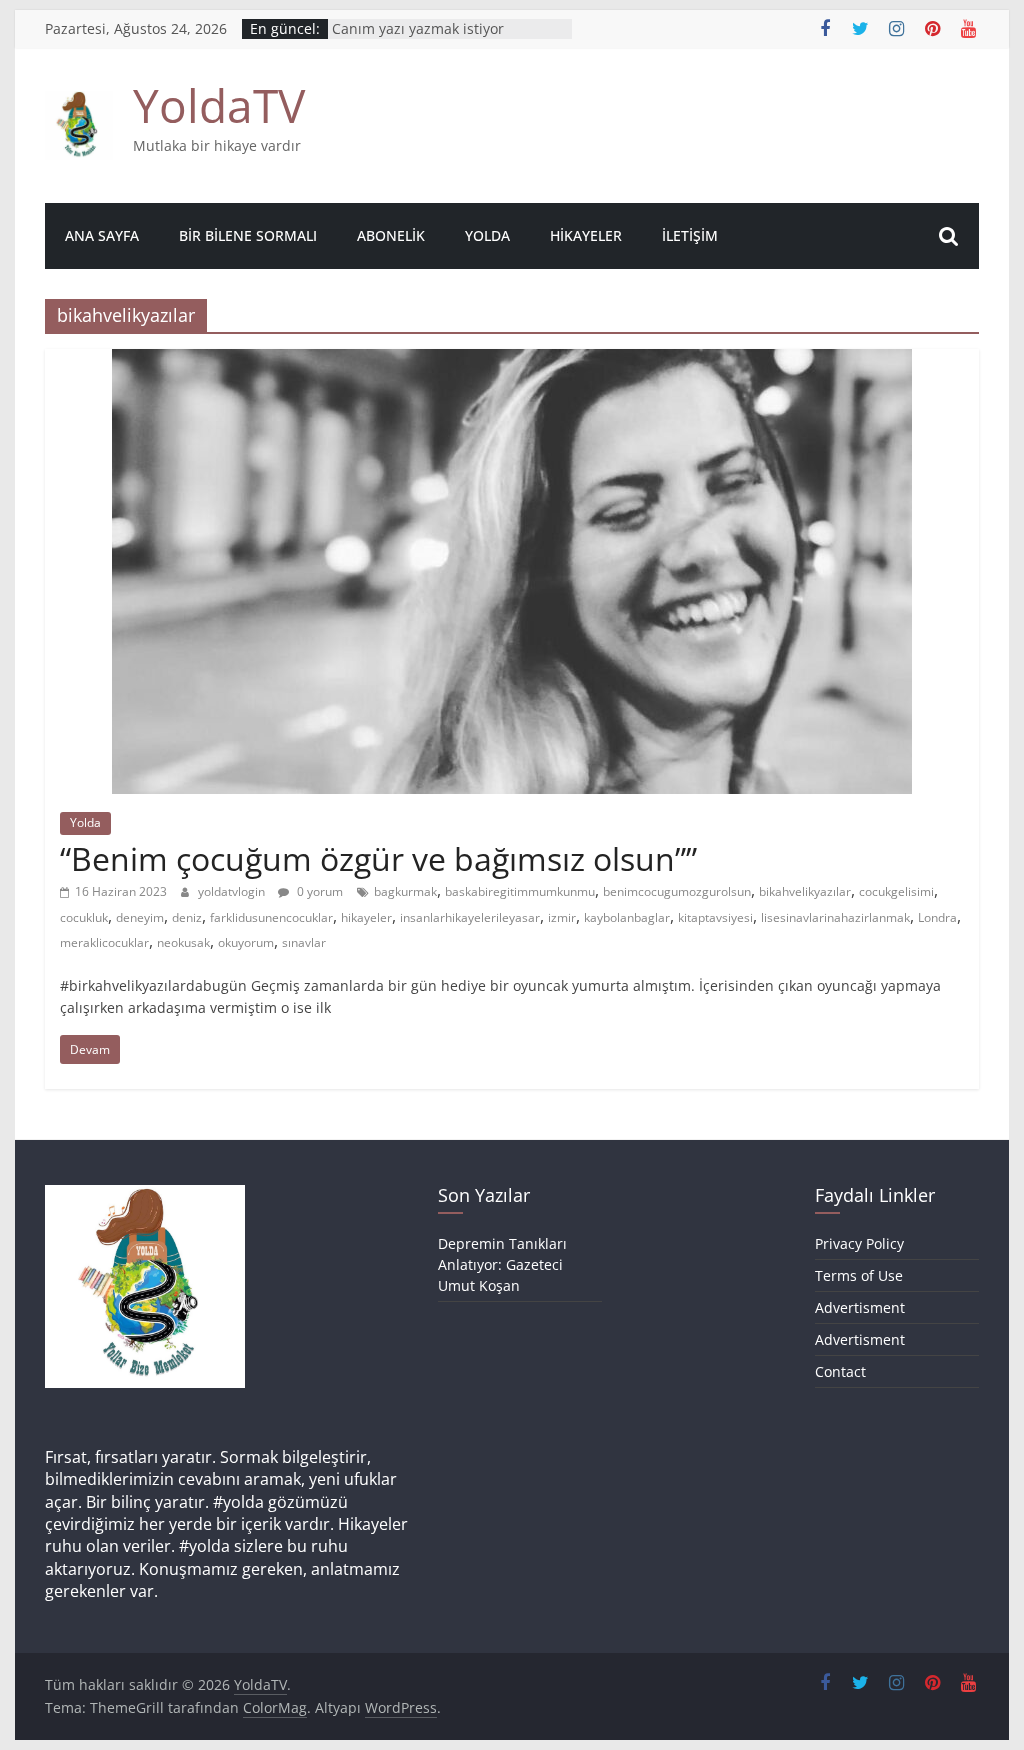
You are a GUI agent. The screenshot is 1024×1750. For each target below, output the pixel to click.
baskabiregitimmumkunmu (520, 891)
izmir (562, 917)
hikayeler (366, 917)
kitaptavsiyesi (715, 917)
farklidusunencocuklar (271, 917)
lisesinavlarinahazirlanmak (835, 917)
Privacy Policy (859, 1243)
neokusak (183, 942)
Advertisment (860, 1307)
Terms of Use (859, 1275)
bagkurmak (405, 891)
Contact (840, 1371)
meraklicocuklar (104, 942)
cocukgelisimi (896, 891)
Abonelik (391, 235)
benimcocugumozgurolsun (677, 891)
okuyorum (246, 942)
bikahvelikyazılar (805, 891)
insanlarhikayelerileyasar (470, 917)
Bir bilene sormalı (248, 235)
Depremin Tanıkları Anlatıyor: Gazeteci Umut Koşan (502, 1264)
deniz (187, 917)
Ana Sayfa (102, 235)
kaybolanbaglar (627, 917)
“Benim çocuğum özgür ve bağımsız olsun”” (378, 858)
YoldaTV (219, 105)
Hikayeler (586, 235)
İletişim (690, 235)
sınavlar (304, 942)
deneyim (140, 917)
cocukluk (84, 917)
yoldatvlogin (233, 891)
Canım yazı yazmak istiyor (418, 30)
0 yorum (318, 891)
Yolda (487, 235)
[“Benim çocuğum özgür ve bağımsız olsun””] (512, 361)
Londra (937, 917)
